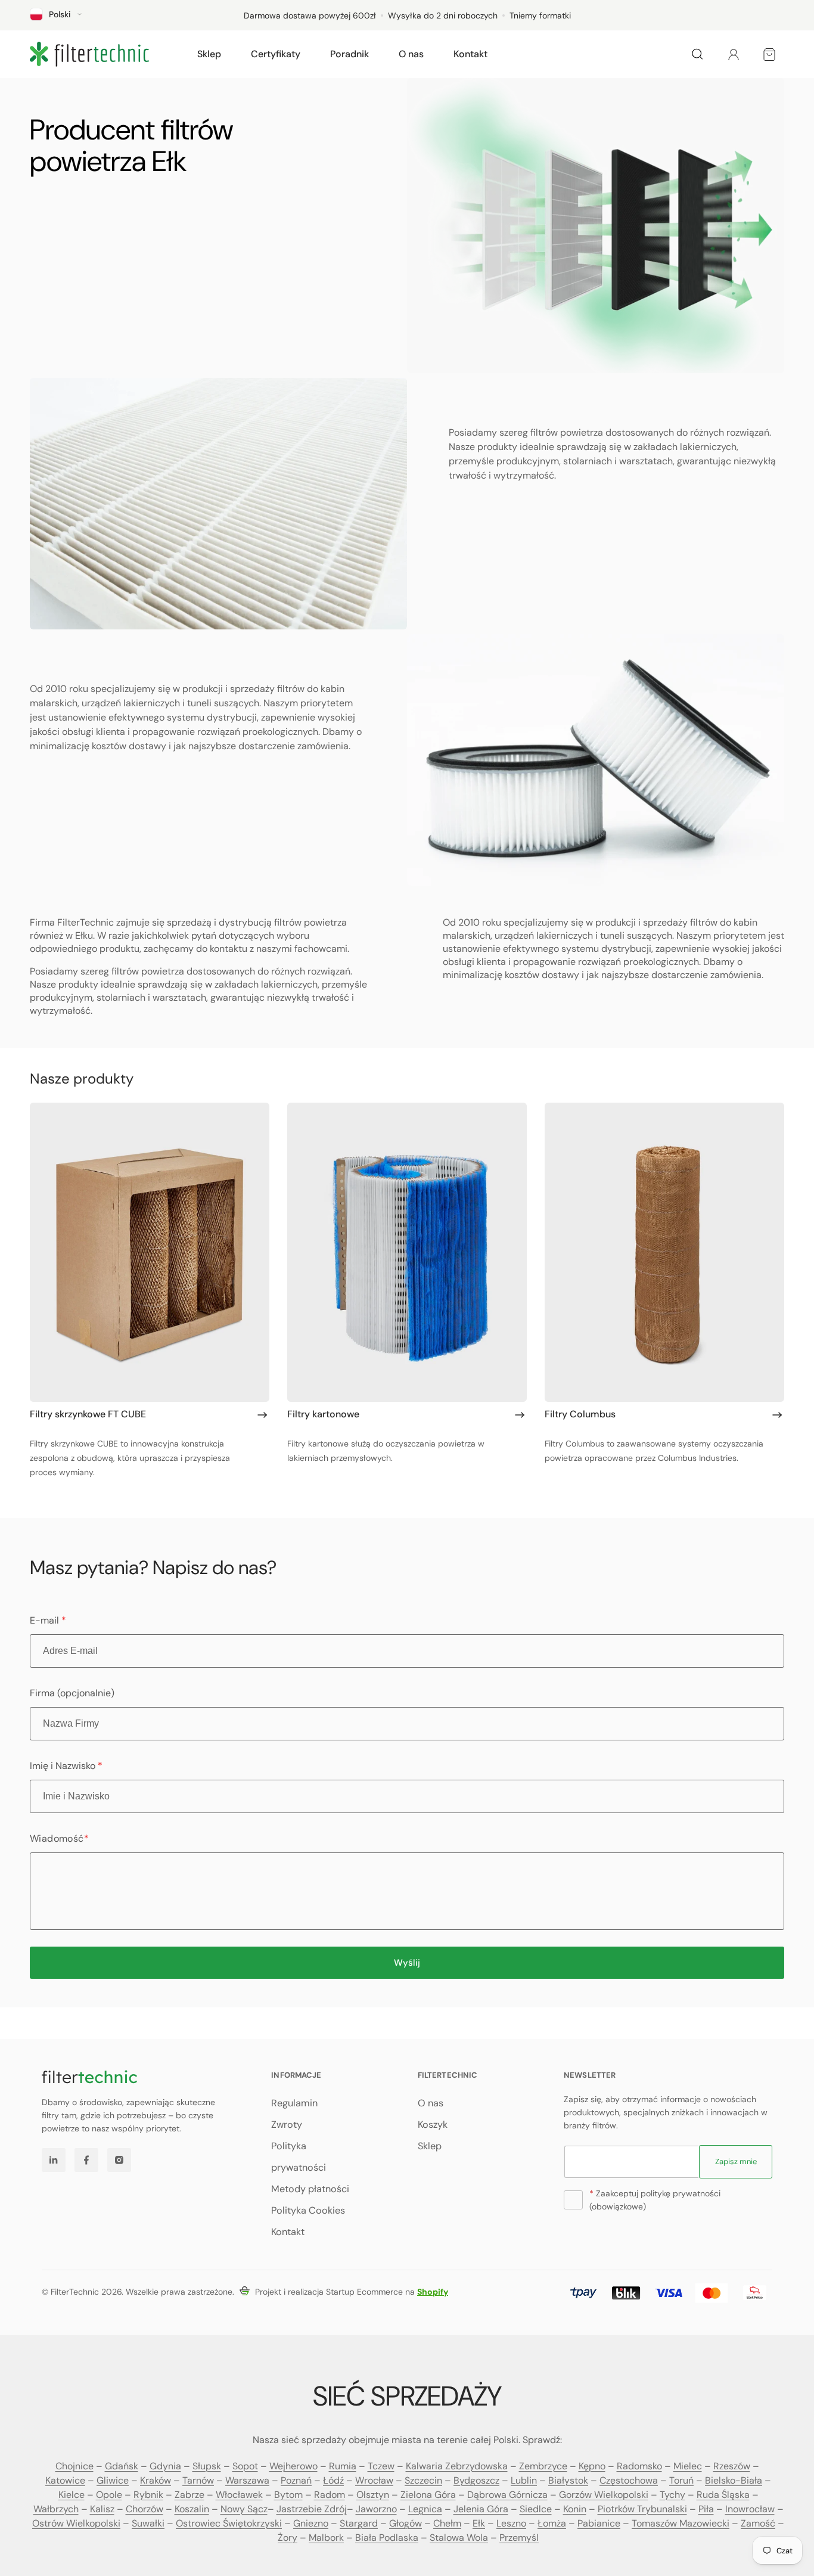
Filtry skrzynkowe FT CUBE (88, 1414)
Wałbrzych (56, 2509)
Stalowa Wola (459, 2538)
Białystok (568, 2480)
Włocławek (239, 2495)
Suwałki (148, 2523)
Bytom (288, 2495)
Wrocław (374, 2480)
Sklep (430, 2146)
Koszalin (192, 2509)
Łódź (333, 2480)
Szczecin (423, 2480)
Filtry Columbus (580, 1414)
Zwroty (287, 2125)
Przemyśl (519, 2538)
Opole (109, 2495)
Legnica (425, 2509)
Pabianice (599, 2523)
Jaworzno (376, 2509)
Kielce (72, 2495)
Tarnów (198, 2480)
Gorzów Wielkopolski (604, 2495)
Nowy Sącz (244, 2509)
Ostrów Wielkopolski (76, 2523)
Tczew (381, 2466)
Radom (330, 2495)
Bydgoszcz (476, 2480)
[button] (209, 54)
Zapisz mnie (736, 2161)
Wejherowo (293, 2466)
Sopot (245, 2466)
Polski (60, 14)
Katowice (65, 2480)
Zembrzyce (543, 2466)
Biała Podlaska (387, 2538)
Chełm (447, 2523)
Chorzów (145, 2509)
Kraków (156, 2480)
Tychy (672, 2495)
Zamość (758, 2523)
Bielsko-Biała (734, 2480)
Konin (575, 2509)
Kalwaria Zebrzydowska (457, 2466)
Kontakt (288, 2232)
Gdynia (165, 2466)
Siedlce (536, 2509)
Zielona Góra (428, 2495)
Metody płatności (310, 2189)
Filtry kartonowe (323, 1414)
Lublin (524, 2480)
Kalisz (102, 2509)
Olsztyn (373, 2495)
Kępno (592, 2466)
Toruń (681, 2480)
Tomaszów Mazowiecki (681, 2523)
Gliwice (113, 2480)
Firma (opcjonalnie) (72, 1693)
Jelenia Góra (481, 2509)
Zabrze (189, 2495)
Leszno (511, 2523)
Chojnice (74, 2466)
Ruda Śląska (723, 2495)
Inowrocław (750, 2509)
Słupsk (207, 2466)
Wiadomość (59, 1838)
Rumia (343, 2466)
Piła (706, 2509)
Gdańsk (122, 2466)
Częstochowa (629, 2480)
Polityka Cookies (308, 2210)
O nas (431, 2103)
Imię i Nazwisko (66, 1766)
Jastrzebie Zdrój (312, 2509)
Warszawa (247, 2480)
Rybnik (148, 2495)
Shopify (433, 2292)
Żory (288, 2538)
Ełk (479, 2523)
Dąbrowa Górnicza (507, 2495)
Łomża (552, 2523)
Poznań (296, 2480)
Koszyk (433, 2125)
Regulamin (294, 2103)
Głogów (406, 2523)
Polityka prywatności (299, 2157)
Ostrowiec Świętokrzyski (229, 2523)
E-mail (48, 1620)
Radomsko (639, 2466)
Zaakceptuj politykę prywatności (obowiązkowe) (655, 2200)
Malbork (326, 2538)
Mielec (688, 2466)
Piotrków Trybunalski (642, 2509)
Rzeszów (732, 2466)
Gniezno (311, 2523)
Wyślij (407, 1963)
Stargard (359, 2523)
